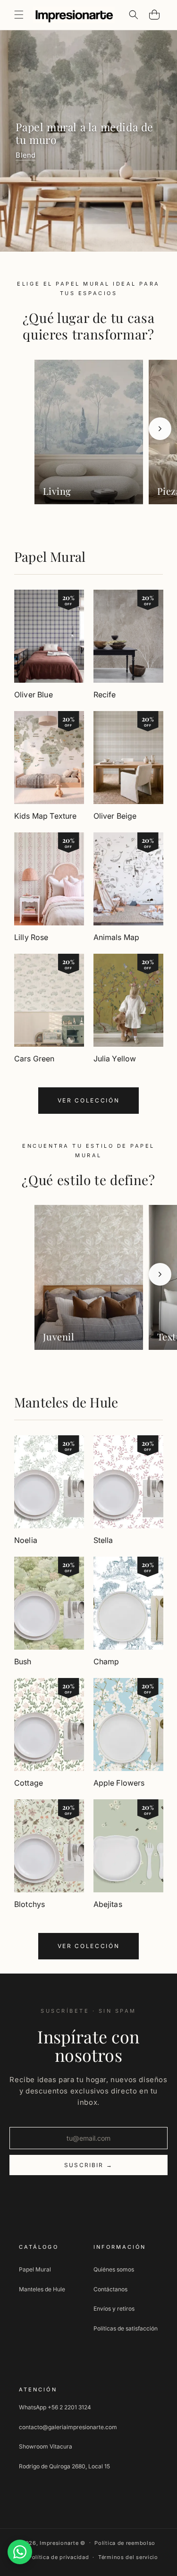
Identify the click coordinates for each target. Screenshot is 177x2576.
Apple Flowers (119, 1783)
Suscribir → (88, 2165)
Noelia (26, 1540)
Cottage (29, 1783)
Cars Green (34, 1059)
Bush (23, 1661)
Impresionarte (59, 2542)
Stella (103, 1540)
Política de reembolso (125, 2543)
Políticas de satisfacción (126, 2328)
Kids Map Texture (46, 816)
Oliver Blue (34, 695)
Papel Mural (50, 556)
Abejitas (108, 1904)
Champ (106, 1661)
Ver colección (88, 1100)
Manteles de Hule (66, 1402)
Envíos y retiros (114, 2309)
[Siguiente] (160, 429)
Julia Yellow (115, 1059)
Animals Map (117, 937)
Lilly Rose (31, 937)
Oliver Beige (115, 816)
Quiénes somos (114, 2269)
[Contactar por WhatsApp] (20, 2552)
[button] (19, 15)
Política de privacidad (59, 2557)
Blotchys (29, 1904)
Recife (105, 695)
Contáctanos (110, 2289)
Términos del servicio (128, 2557)
